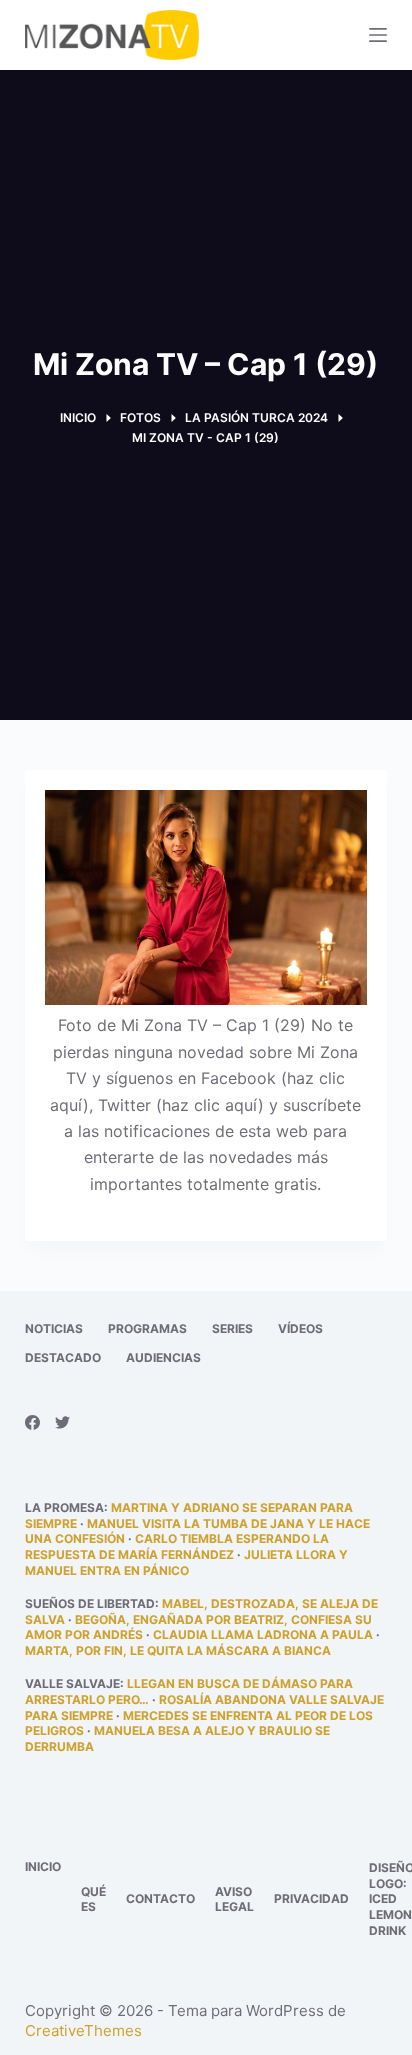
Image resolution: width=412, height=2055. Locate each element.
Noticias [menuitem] (54, 1328)
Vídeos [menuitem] (300, 1328)
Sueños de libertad (90, 1603)
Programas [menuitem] (147, 1328)
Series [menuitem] (232, 1328)
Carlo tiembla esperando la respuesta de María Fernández (177, 1546)
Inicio (43, 1866)
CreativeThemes (83, 2030)
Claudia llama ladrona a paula (263, 1634)
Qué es (93, 1899)
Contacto (160, 1898)
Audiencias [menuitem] (163, 1357)
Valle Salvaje (72, 1683)
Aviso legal (234, 1899)
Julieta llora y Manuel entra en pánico (186, 1562)
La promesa (64, 1507)
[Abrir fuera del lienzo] (378, 35)
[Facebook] (32, 1422)
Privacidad (311, 1898)
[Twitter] (62, 1422)
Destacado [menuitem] (63, 1357)
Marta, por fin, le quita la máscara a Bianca (178, 1650)
